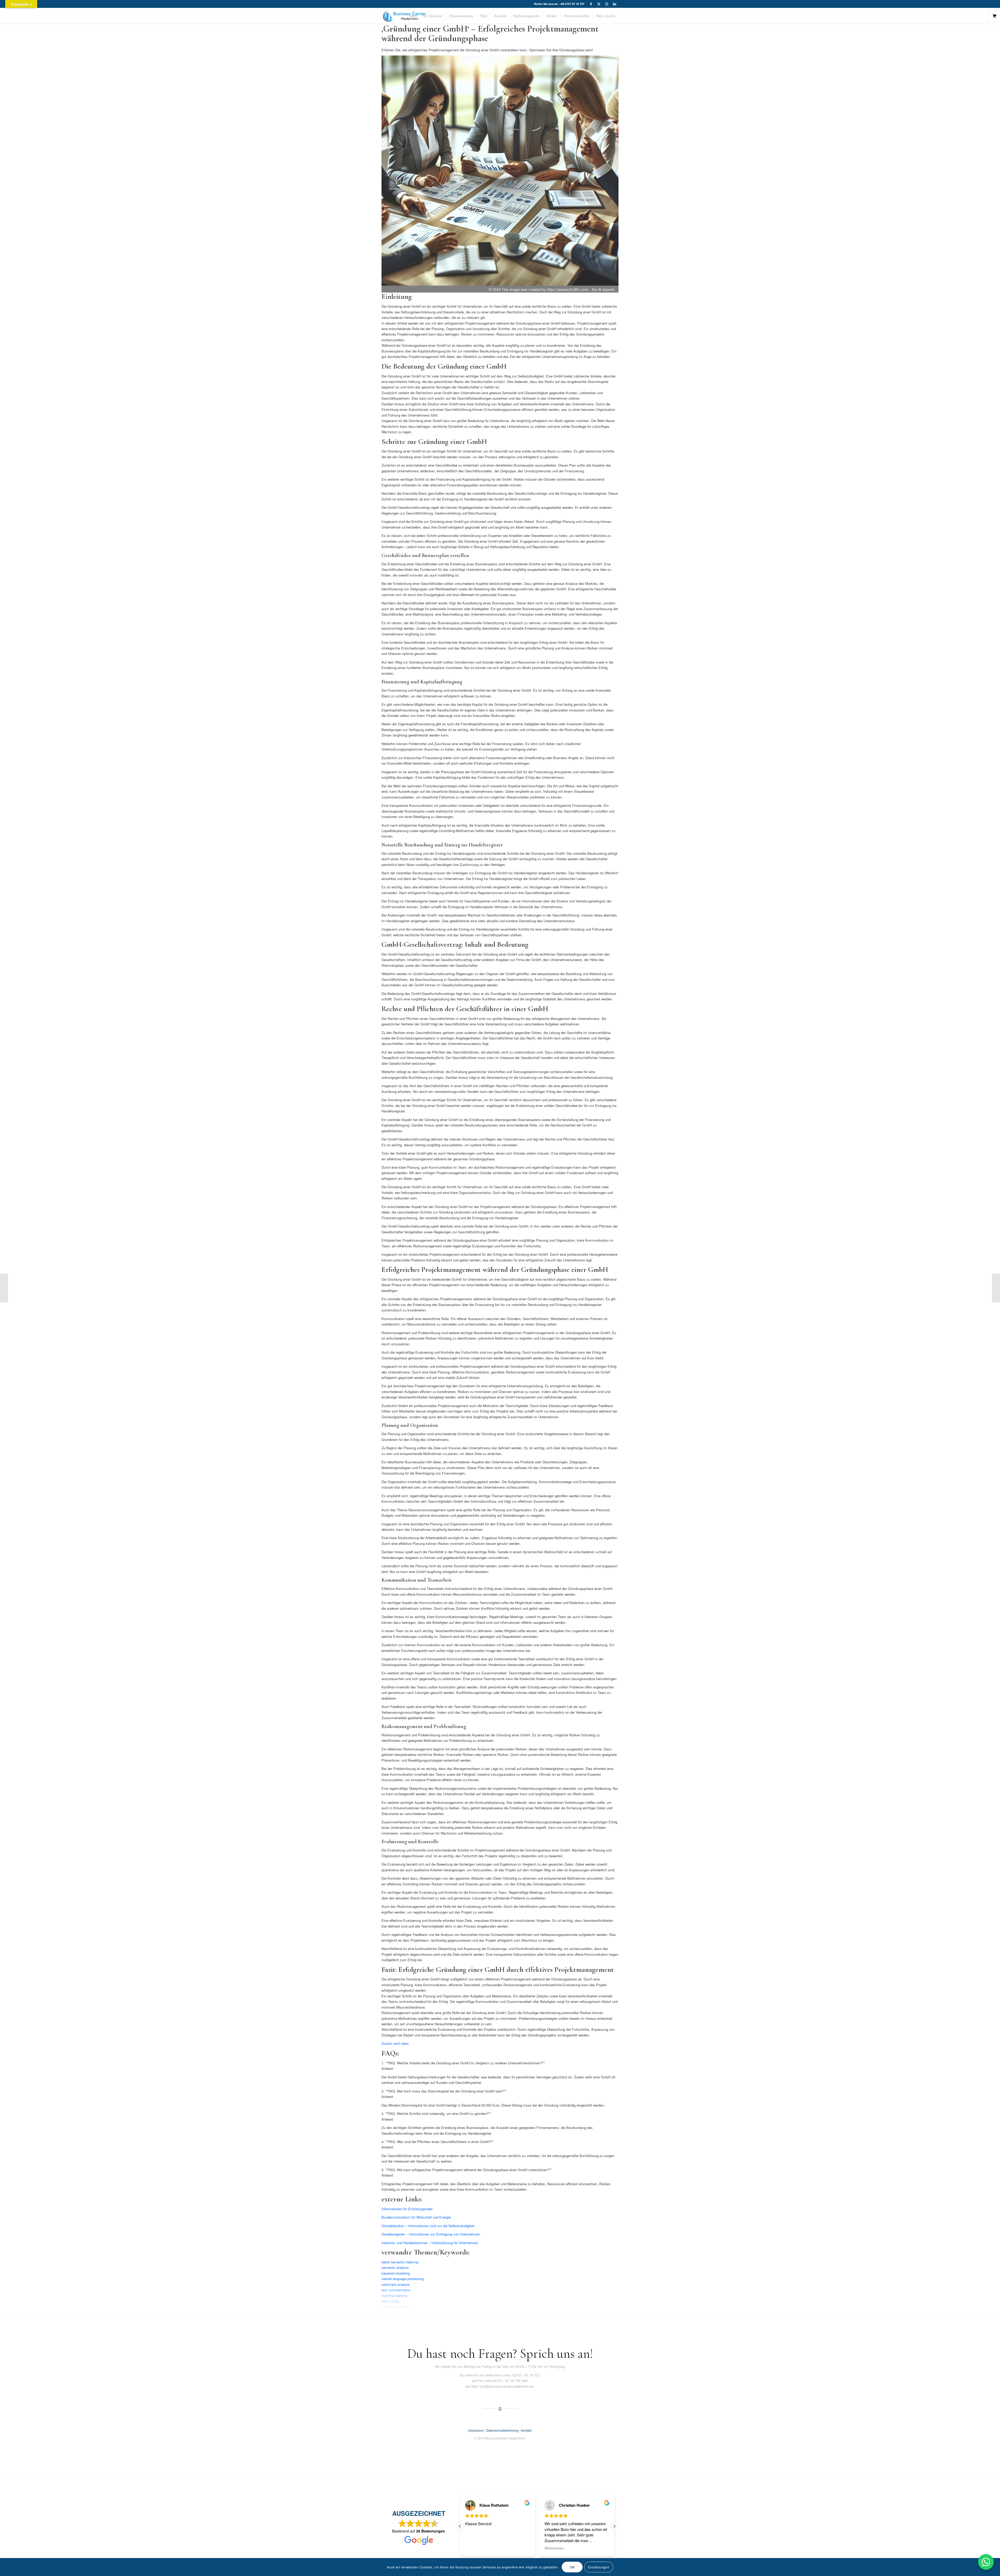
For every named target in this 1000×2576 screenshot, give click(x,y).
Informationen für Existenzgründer (407, 2209)
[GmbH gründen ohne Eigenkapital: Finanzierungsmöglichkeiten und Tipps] (4, 1288)
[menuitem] (413, 16)
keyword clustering (396, 2273)
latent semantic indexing (400, 2262)
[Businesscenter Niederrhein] (404, 16)
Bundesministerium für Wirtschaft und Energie (416, 2217)
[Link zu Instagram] (607, 4)
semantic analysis (395, 2267)
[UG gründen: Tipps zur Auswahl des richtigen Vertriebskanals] (996, 1288)
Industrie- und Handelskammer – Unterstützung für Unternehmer (430, 2243)
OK (572, 2567)
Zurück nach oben (395, 2043)
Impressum (476, 2430)
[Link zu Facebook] (591, 4)
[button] (614, 2526)
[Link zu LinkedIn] (615, 4)
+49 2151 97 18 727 (572, 4)
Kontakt (526, 2430)
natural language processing (403, 2279)
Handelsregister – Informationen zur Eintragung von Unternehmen (431, 2234)
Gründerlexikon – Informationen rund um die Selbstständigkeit (428, 2226)
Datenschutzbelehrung (502, 2430)
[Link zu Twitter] (599, 4)
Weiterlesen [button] (467, 2548)
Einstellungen (599, 2567)
